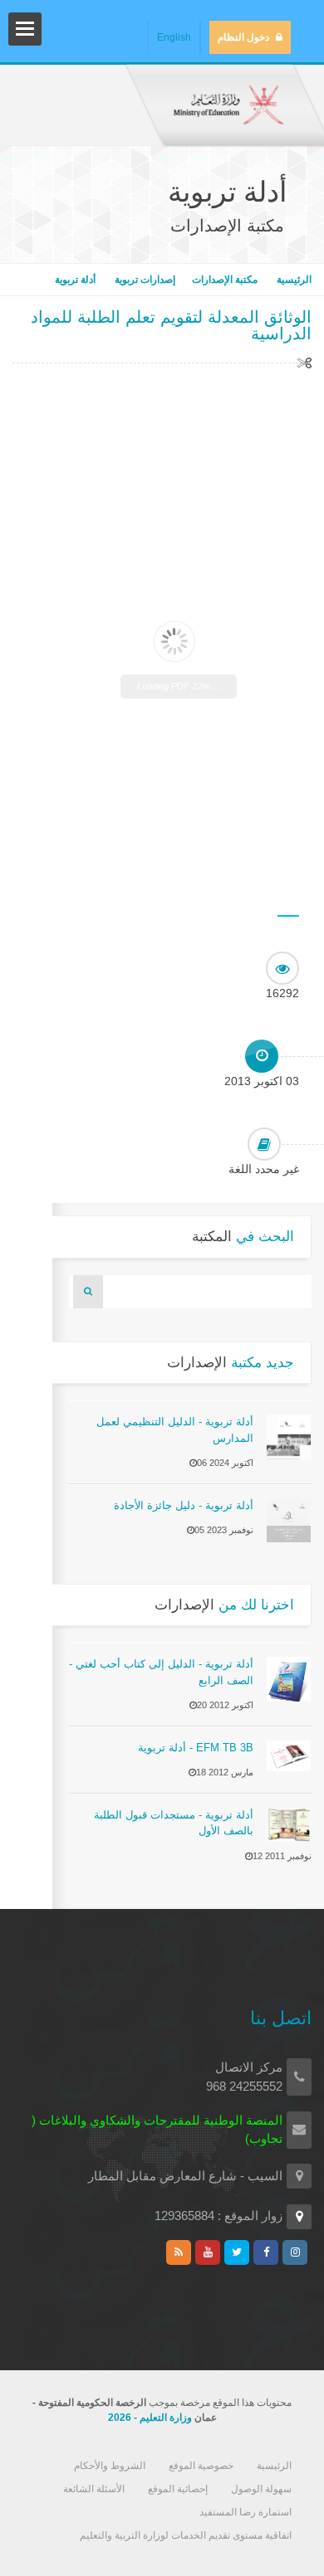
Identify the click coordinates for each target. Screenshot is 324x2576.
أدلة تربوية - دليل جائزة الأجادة (184, 1505)
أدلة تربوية (75, 280)
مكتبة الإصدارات (225, 280)
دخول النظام (243, 37)
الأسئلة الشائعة (94, 2489)
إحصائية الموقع (178, 2489)
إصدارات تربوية (144, 280)
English (174, 37)
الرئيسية (293, 280)
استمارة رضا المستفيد (245, 2512)
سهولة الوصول (261, 2489)
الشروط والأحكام (110, 2466)
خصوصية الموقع (201, 2466)
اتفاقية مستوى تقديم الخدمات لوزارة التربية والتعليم (186, 2535)
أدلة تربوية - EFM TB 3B (196, 1748)
